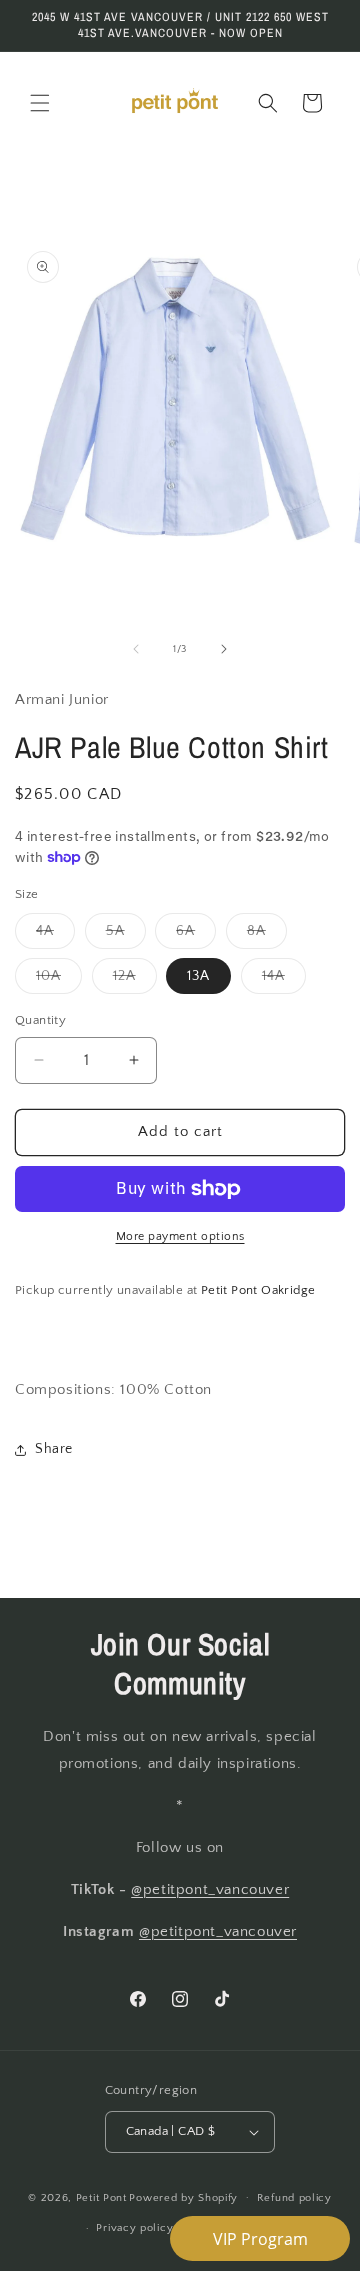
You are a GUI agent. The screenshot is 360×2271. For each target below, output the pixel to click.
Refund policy (294, 2198)
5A (126, 935)
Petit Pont (101, 2197)
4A (55, 935)
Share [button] (54, 1449)
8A (267, 935)
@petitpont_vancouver (210, 1889)
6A (196, 935)
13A (198, 976)
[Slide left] (136, 649)
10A (59, 980)
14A (284, 980)
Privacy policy (134, 2228)
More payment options (180, 1236)
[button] (40, 103)
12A (135, 980)
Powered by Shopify (183, 2197)
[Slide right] (224, 649)
